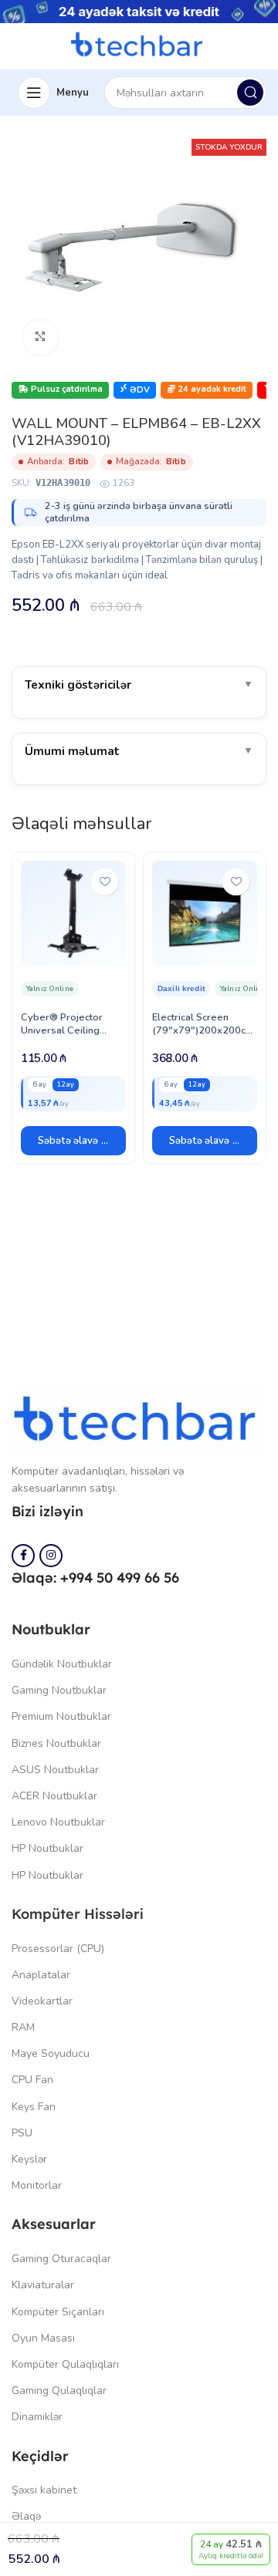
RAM (23, 2027)
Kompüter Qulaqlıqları (65, 2364)
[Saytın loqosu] (139, 46)
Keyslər (29, 2159)
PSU (22, 2133)
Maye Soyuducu (51, 2053)
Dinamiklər (37, 2417)
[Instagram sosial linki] (51, 1556)
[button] (73, 1141)
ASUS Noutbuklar (55, 1770)
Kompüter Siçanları (58, 2312)
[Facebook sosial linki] (23, 1556)
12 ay (66, 1084)
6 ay (40, 1084)
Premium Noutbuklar (61, 1716)
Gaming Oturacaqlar (61, 2259)
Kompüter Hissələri (78, 1914)
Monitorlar (37, 2185)
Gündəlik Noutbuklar (62, 1664)
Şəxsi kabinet (44, 2490)
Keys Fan (34, 2107)
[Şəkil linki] (139, 1421)
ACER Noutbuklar (54, 1796)
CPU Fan (32, 2080)
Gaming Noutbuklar (59, 1690)
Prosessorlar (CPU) (58, 1949)
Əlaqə (26, 2516)
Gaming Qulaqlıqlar (59, 2391)
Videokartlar (42, 2001)
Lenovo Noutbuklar (58, 1822)
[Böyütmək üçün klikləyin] (41, 337)
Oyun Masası (43, 2338)
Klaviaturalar (43, 2285)
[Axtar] (250, 93)
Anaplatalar (41, 1975)
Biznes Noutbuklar (56, 1743)
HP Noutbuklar (47, 1848)
